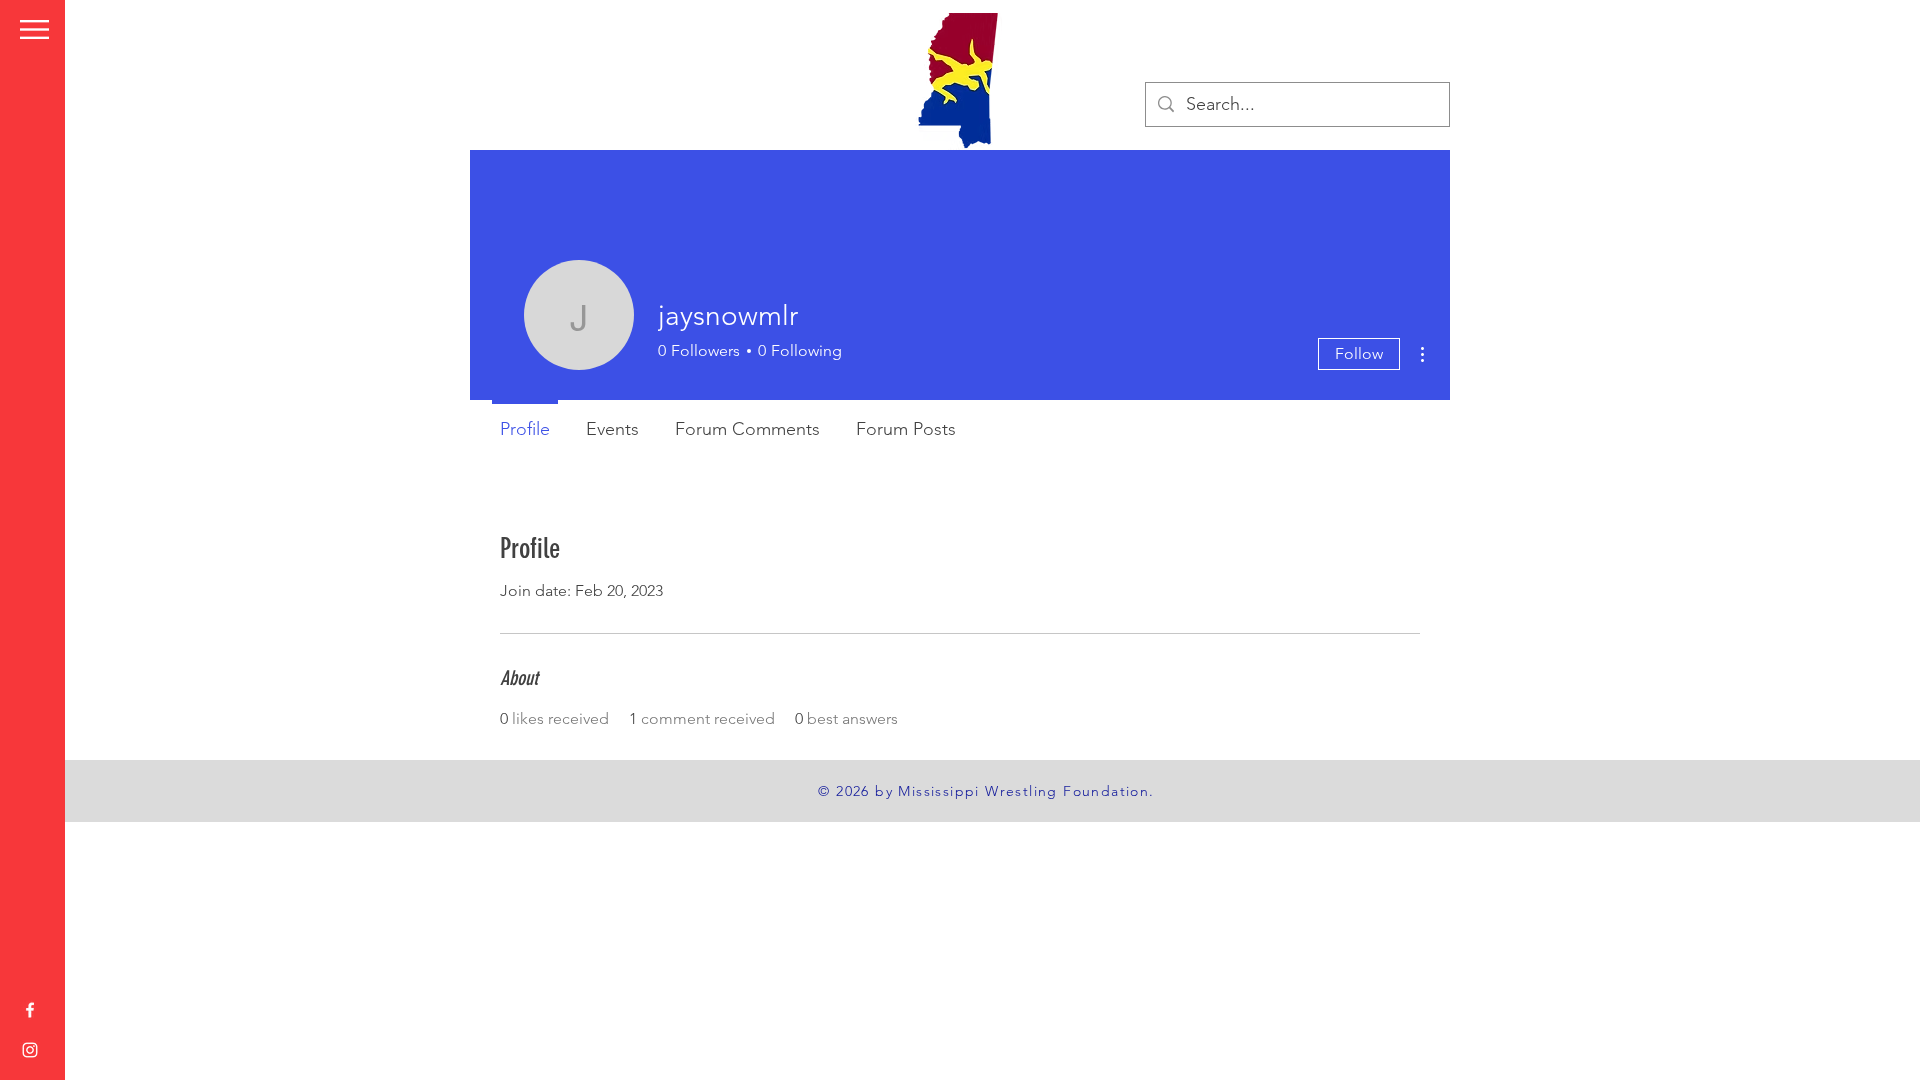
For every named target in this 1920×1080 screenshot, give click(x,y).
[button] (34, 29)
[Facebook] (30, 1010)
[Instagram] (30, 1050)
